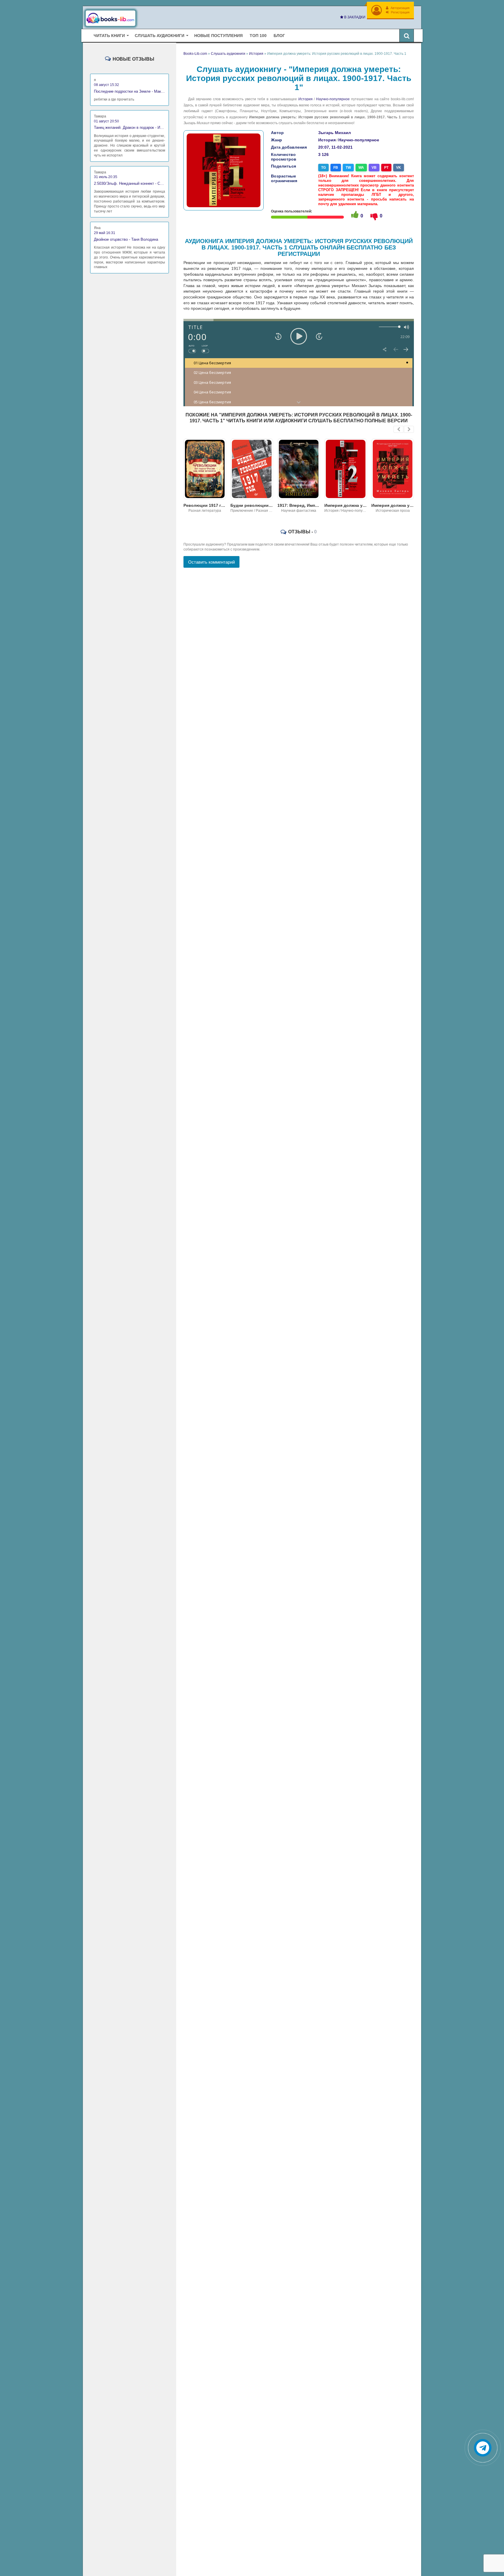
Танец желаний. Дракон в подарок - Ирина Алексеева (129, 128)
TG (323, 168)
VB (374, 168)
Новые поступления (218, 36)
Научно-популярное (333, 99)
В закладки (354, 17)
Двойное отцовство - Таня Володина (126, 239)
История (306, 99)
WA (361, 168)
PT (386, 168)
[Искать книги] (407, 36)
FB (336, 168)
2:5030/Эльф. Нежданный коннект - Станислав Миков (129, 183)
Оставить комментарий (211, 562)
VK (399, 168)
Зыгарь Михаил (335, 133)
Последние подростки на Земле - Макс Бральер (129, 91)
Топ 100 (258, 36)
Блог (279, 36)
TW (348, 168)
